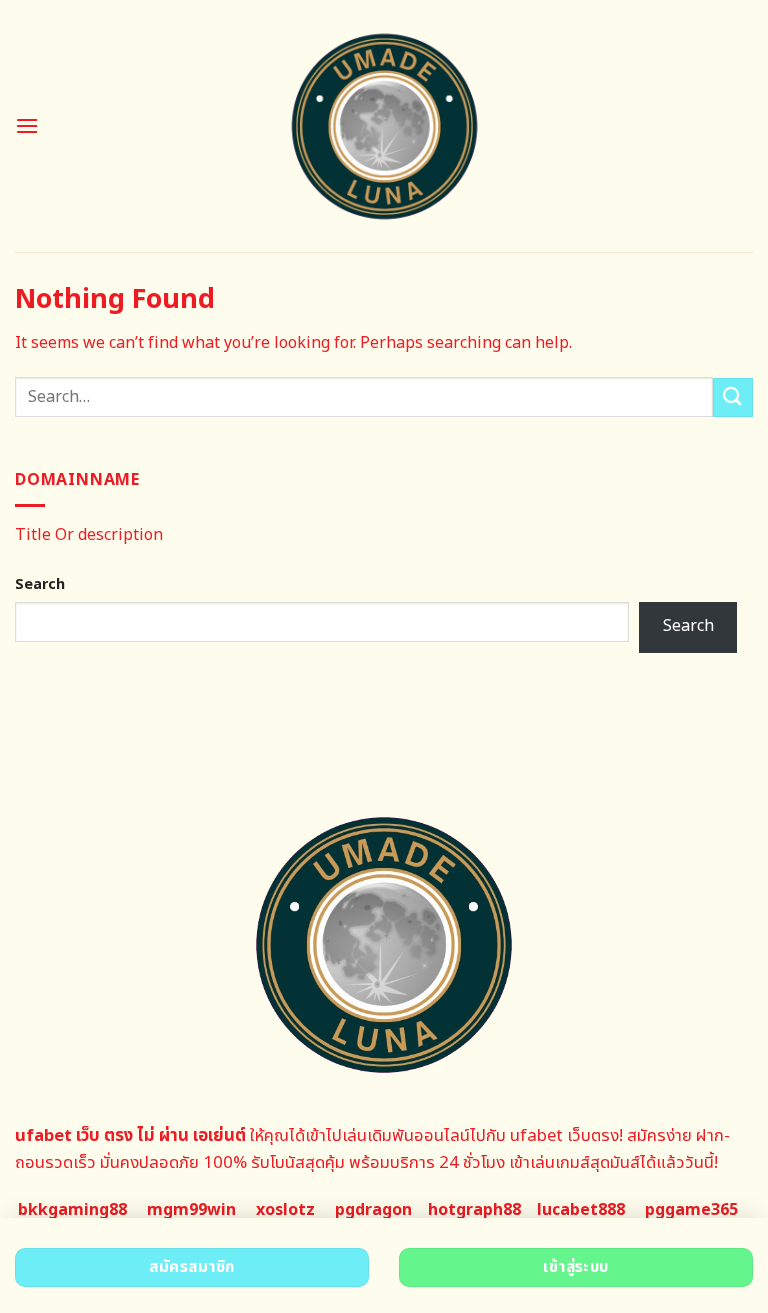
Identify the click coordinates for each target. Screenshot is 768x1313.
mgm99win (191, 1210)
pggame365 (691, 1210)
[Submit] (733, 397)
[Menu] (27, 125)
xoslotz (285, 1210)
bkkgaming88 (72, 1210)
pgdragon (373, 1210)
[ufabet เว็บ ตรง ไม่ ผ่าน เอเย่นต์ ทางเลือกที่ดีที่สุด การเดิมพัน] (384, 126)
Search (40, 584)
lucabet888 (581, 1210)
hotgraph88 (474, 1210)
